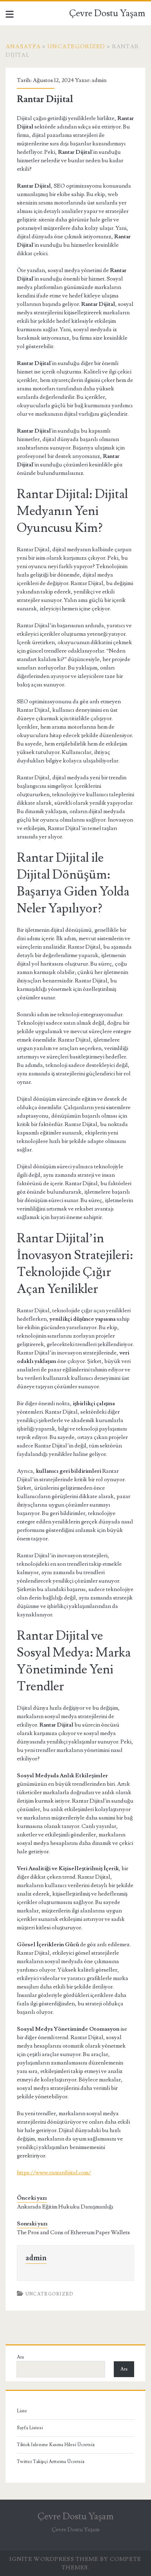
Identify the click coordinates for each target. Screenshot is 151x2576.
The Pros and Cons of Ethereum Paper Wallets (73, 2232)
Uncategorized (76, 46)
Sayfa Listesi (30, 2428)
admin (99, 80)
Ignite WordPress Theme (54, 2559)
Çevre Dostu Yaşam (107, 13)
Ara (20, 2357)
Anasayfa (23, 46)
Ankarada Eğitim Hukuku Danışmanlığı (65, 2207)
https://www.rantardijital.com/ (54, 2173)
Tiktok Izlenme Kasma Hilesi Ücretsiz (56, 2445)
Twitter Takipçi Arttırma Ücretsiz (51, 2462)
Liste (22, 2411)
